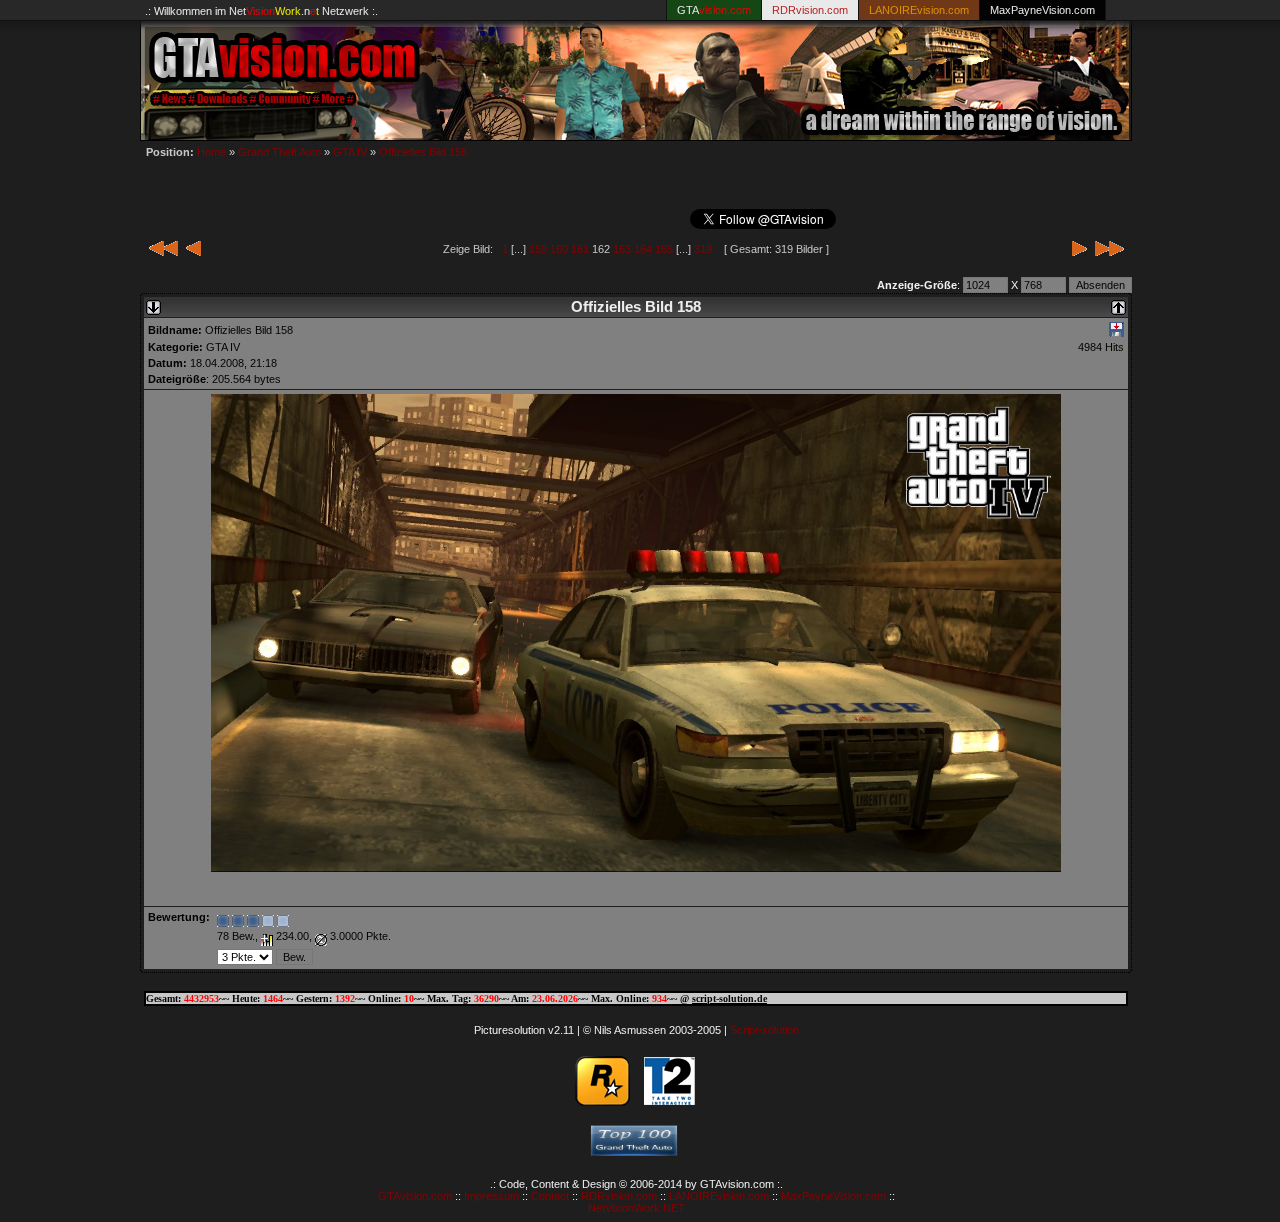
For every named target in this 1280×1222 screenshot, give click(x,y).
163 (622, 249)
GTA (714, 10)
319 (703, 249)
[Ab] (153, 302)
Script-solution (764, 1030)
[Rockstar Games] (602, 1101)
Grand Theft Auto (279, 152)
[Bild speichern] (1116, 333)
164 (643, 249)
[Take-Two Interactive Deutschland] (669, 1101)
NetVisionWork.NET (636, 1208)
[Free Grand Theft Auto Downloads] (634, 1150)
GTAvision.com (415, 1196)
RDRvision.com (619, 1196)
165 (664, 249)
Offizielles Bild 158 (423, 152)
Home (211, 152)
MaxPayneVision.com (1042, 10)
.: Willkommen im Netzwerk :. (261, 11)
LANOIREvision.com (719, 1196)
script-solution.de (729, 998)
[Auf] (1118, 302)
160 (559, 249)
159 (538, 249)
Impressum (491, 1196)
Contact (550, 1196)
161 (580, 249)
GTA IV (350, 152)
